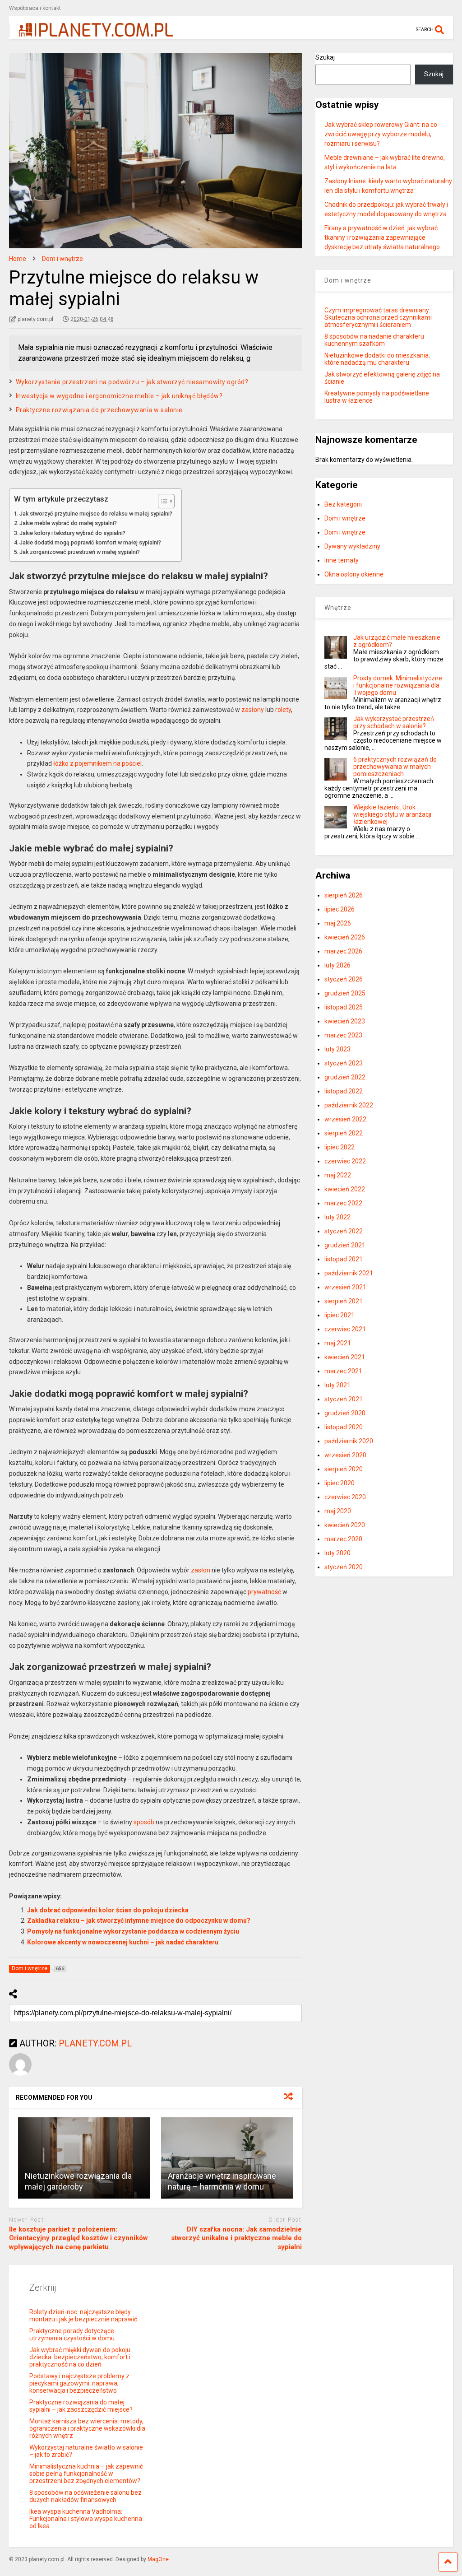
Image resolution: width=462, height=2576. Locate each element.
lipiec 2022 (340, 1147)
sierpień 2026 (344, 895)
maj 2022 (338, 1175)
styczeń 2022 (344, 1231)
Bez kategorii (343, 504)
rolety (283, 710)
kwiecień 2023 (345, 1021)
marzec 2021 (343, 1371)
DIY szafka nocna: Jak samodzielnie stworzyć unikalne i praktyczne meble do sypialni (236, 2238)
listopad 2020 (344, 1427)
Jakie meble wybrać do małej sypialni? (68, 523)
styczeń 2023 (344, 1063)
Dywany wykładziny (352, 546)
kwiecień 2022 (345, 1189)
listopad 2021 (344, 1259)
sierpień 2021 (344, 1301)
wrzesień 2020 (345, 1455)
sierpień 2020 (344, 1469)
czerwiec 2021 (345, 1329)
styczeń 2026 (344, 979)
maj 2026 (338, 923)
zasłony (253, 710)
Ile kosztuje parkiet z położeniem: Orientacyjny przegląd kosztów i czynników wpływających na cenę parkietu (79, 2238)
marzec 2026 (343, 951)
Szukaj (325, 57)
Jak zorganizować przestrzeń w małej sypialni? (80, 552)
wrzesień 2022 (345, 1119)
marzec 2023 (343, 1035)
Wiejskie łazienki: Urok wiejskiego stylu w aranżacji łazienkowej (392, 814)
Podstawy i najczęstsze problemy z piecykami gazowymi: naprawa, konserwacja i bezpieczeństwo (79, 2383)
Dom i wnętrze (345, 518)
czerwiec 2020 (345, 1497)
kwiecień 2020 (345, 1525)
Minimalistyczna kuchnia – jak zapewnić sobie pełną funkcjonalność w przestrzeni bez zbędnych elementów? (86, 2474)
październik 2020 (349, 1441)
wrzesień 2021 (345, 1287)
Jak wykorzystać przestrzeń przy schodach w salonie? (394, 722)
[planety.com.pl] (91, 33)
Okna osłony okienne (354, 574)
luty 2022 (337, 1217)
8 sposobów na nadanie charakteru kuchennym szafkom (374, 340)
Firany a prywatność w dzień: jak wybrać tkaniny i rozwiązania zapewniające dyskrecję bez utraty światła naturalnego (382, 237)
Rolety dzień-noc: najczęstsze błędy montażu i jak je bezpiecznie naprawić (83, 2316)
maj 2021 (338, 1343)
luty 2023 (337, 1049)
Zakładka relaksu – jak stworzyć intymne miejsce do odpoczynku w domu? (139, 1920)
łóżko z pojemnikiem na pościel (97, 763)
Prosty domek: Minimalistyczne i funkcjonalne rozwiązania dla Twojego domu (398, 685)
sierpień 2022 (344, 1133)
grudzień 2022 (345, 1077)
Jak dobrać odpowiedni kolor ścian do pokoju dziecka (108, 1910)
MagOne (158, 2559)
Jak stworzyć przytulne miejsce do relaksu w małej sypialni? (96, 514)
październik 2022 (349, 1105)
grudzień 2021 (345, 1245)
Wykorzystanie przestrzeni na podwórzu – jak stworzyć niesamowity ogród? (132, 382)
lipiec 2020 (340, 1483)
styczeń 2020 (344, 1567)
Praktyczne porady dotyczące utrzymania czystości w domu (72, 2334)
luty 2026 (337, 965)
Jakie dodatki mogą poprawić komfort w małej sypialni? (90, 542)
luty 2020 (337, 1553)
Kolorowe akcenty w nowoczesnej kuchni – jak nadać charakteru (123, 1942)
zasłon (201, 1570)
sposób (144, 1822)
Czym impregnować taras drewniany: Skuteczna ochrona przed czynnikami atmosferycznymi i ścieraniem (378, 317)
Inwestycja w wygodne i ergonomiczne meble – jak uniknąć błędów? (119, 396)
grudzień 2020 (345, 1413)
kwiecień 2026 (345, 937)
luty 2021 (337, 1385)
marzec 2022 (343, 1203)
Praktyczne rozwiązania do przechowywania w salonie (99, 410)
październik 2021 (349, 1273)
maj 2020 (338, 1511)
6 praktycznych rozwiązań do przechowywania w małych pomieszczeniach (395, 767)
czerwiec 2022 (345, 1161)
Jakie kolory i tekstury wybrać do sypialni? (72, 533)
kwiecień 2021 (345, 1357)
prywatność (264, 1592)
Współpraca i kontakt (35, 8)
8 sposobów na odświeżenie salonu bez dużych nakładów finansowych (85, 2496)
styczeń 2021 (344, 1399)
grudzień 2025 (345, 993)
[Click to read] (84, 2158)
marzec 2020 (343, 1539)
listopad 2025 (344, 1007)
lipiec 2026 (340, 909)
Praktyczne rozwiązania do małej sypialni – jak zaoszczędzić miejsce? (81, 2406)
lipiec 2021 (340, 1315)
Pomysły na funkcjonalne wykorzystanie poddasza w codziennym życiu (133, 1931)
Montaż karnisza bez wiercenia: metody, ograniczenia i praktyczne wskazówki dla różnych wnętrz (87, 2428)
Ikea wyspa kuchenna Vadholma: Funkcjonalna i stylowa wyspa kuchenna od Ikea (86, 2519)
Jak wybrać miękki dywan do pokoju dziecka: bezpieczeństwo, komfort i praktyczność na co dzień (80, 2357)
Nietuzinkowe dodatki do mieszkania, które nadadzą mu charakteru (377, 359)
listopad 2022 (344, 1091)
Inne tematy (342, 560)
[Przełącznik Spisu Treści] (162, 501)
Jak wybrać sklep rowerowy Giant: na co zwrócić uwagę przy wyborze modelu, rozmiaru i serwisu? (381, 134)
